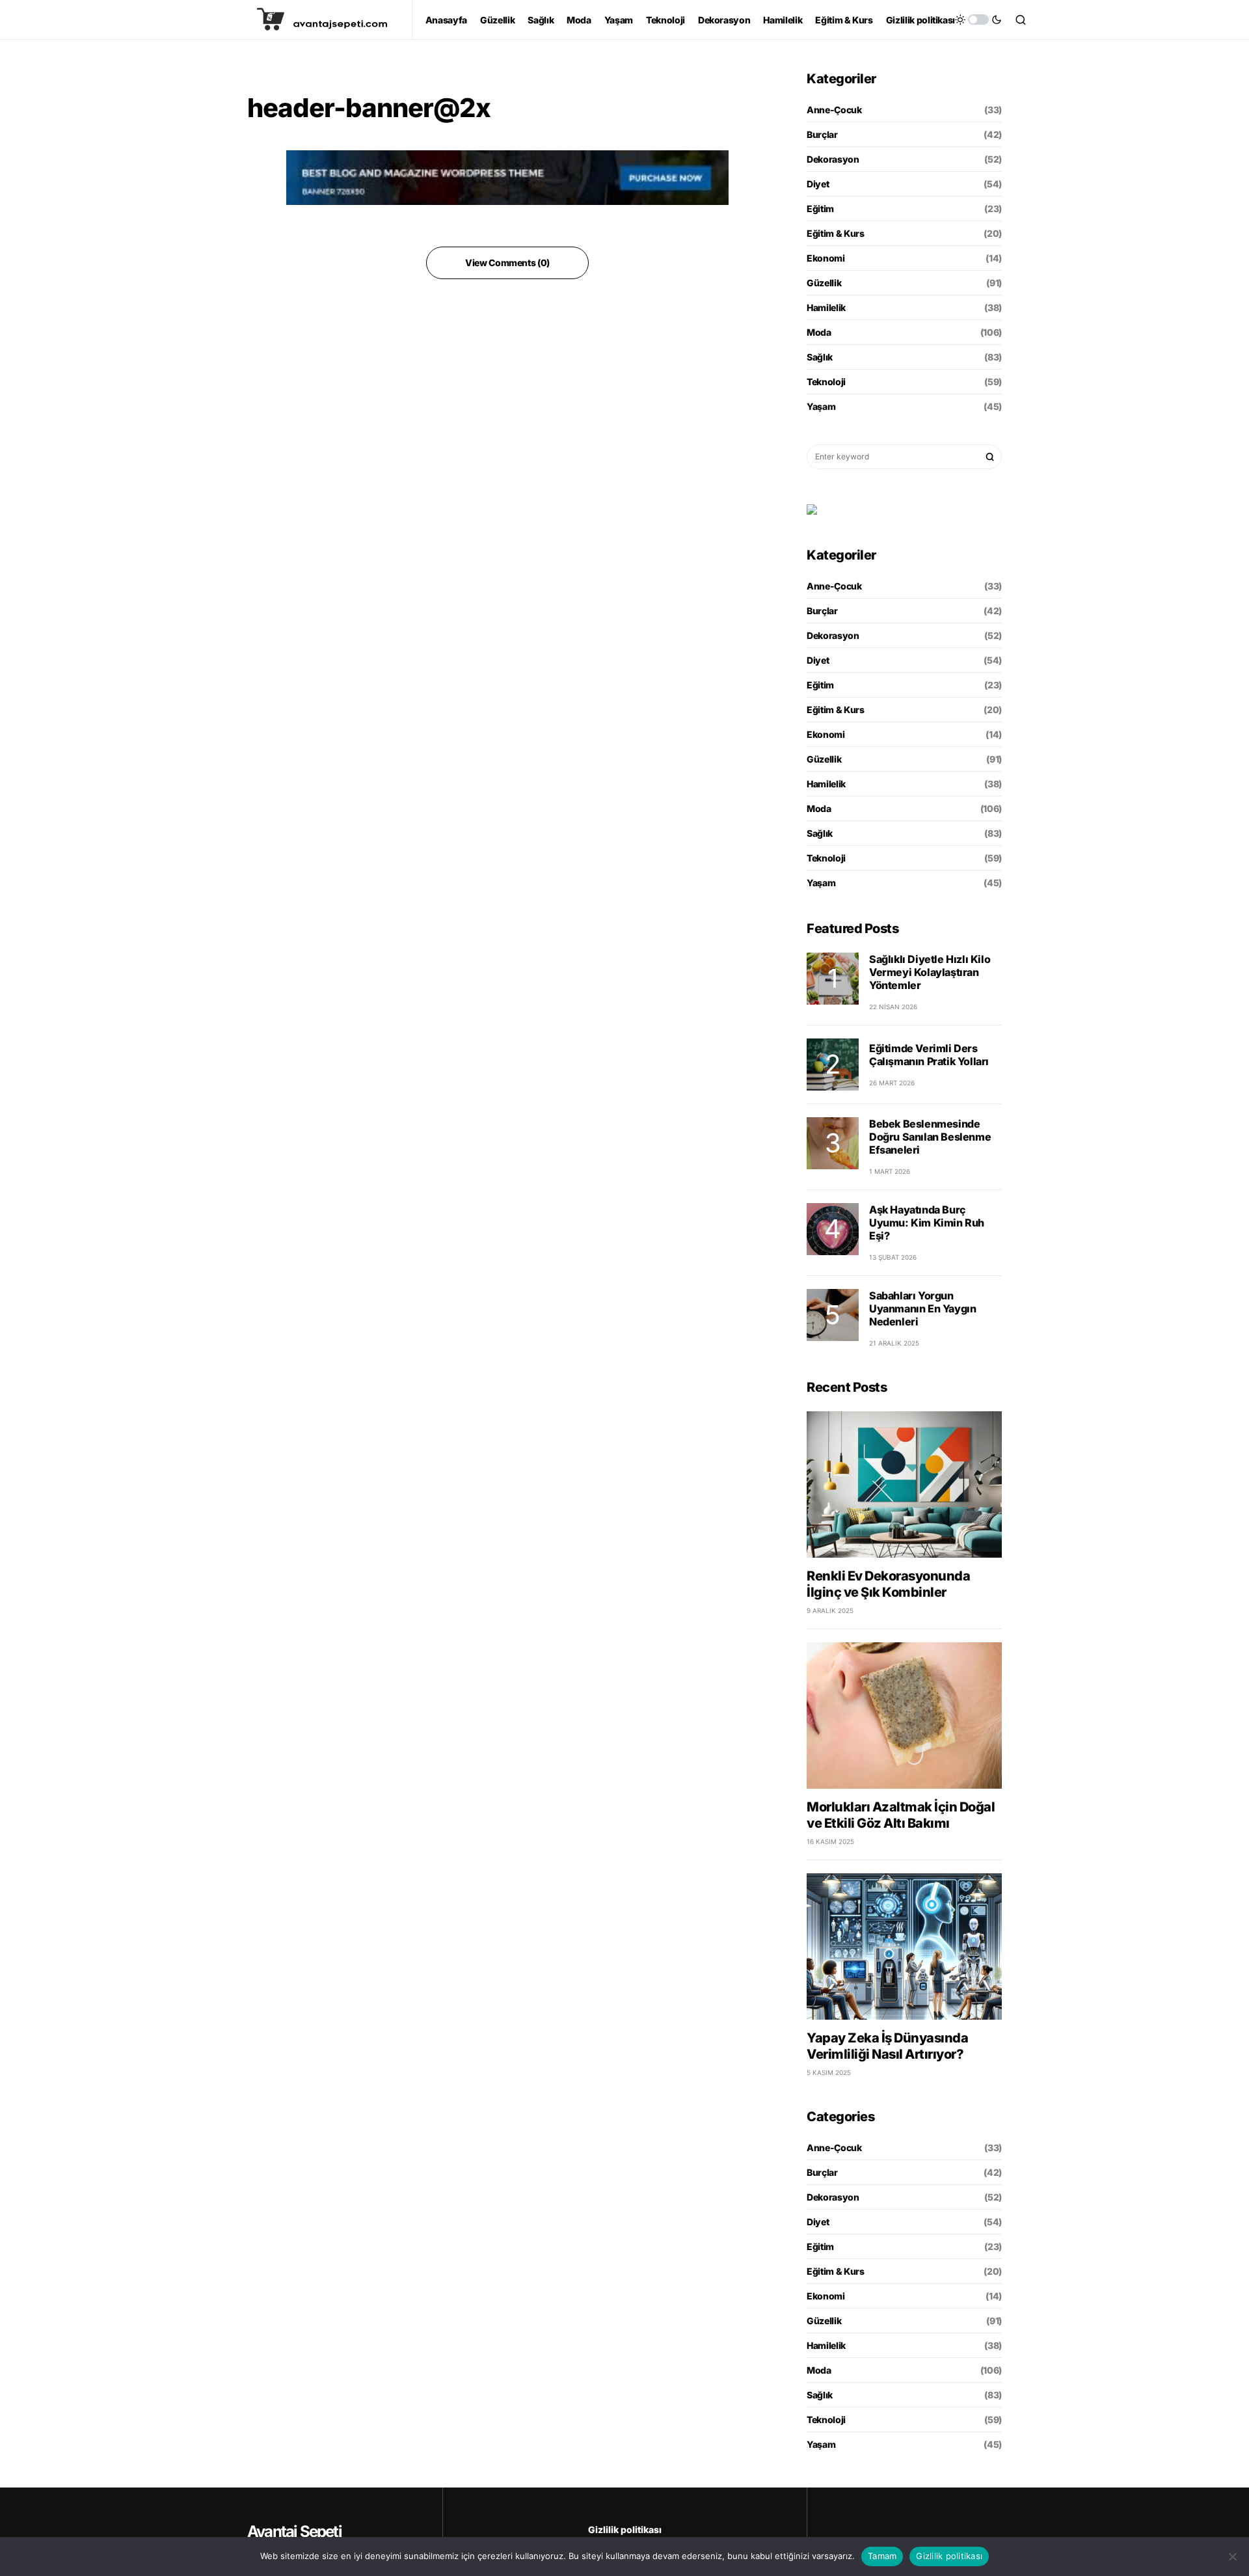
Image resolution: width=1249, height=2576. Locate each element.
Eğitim (820, 209)
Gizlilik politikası (625, 2529)
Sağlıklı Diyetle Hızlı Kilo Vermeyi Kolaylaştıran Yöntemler (930, 972)
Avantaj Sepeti (294, 2531)
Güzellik (824, 283)
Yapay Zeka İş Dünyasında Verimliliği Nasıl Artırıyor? (887, 2046)
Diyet (818, 184)
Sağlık (820, 357)
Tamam (882, 2556)
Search (990, 457)
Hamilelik (826, 307)
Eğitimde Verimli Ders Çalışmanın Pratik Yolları (929, 1055)
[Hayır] (1233, 2556)
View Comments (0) (507, 263)
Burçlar (822, 134)
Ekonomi (826, 258)
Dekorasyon (833, 159)
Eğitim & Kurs (835, 233)
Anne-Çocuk (834, 110)
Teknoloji (826, 382)
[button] (978, 20)
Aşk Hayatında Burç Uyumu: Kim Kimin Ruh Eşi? (927, 1223)
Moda (819, 332)
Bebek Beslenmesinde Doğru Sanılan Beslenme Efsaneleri (930, 1137)
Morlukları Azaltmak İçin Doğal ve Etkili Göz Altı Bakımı (901, 1815)
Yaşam (821, 406)
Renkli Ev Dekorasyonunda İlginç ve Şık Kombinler (888, 1584)
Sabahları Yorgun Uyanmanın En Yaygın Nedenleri (922, 1308)
